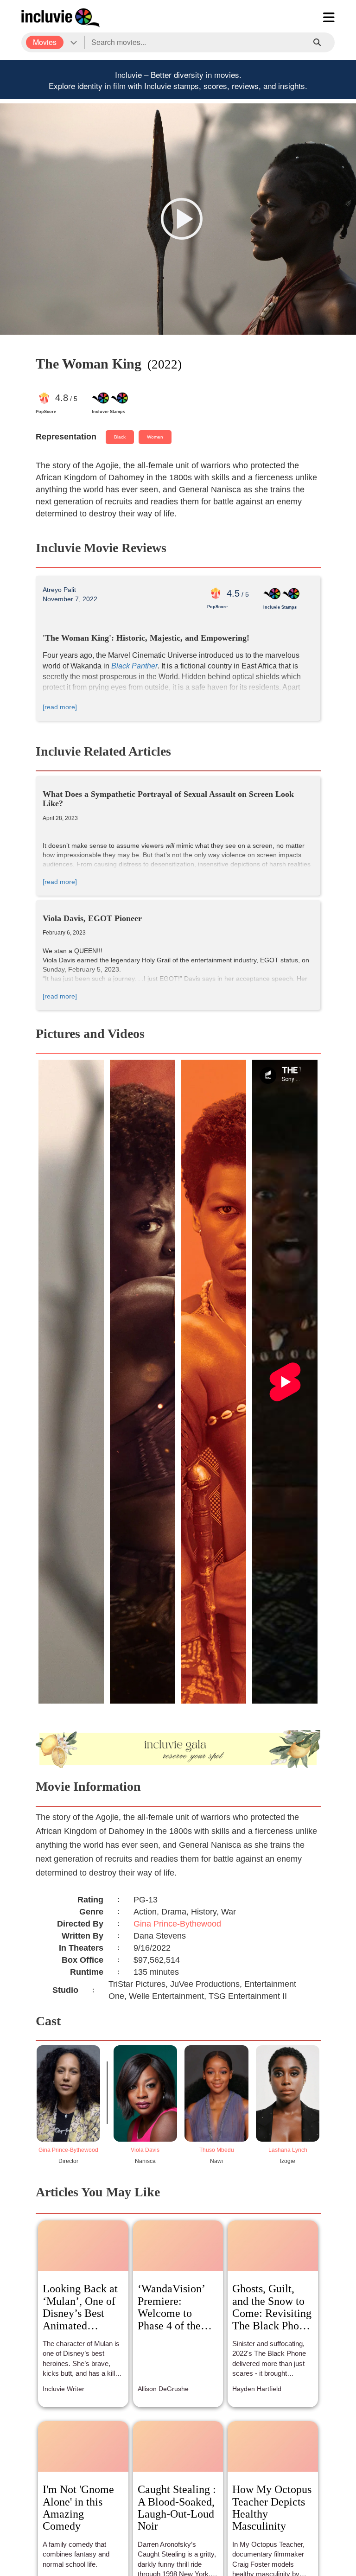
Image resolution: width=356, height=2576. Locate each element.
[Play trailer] (182, 219)
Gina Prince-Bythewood (177, 1924)
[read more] (60, 707)
